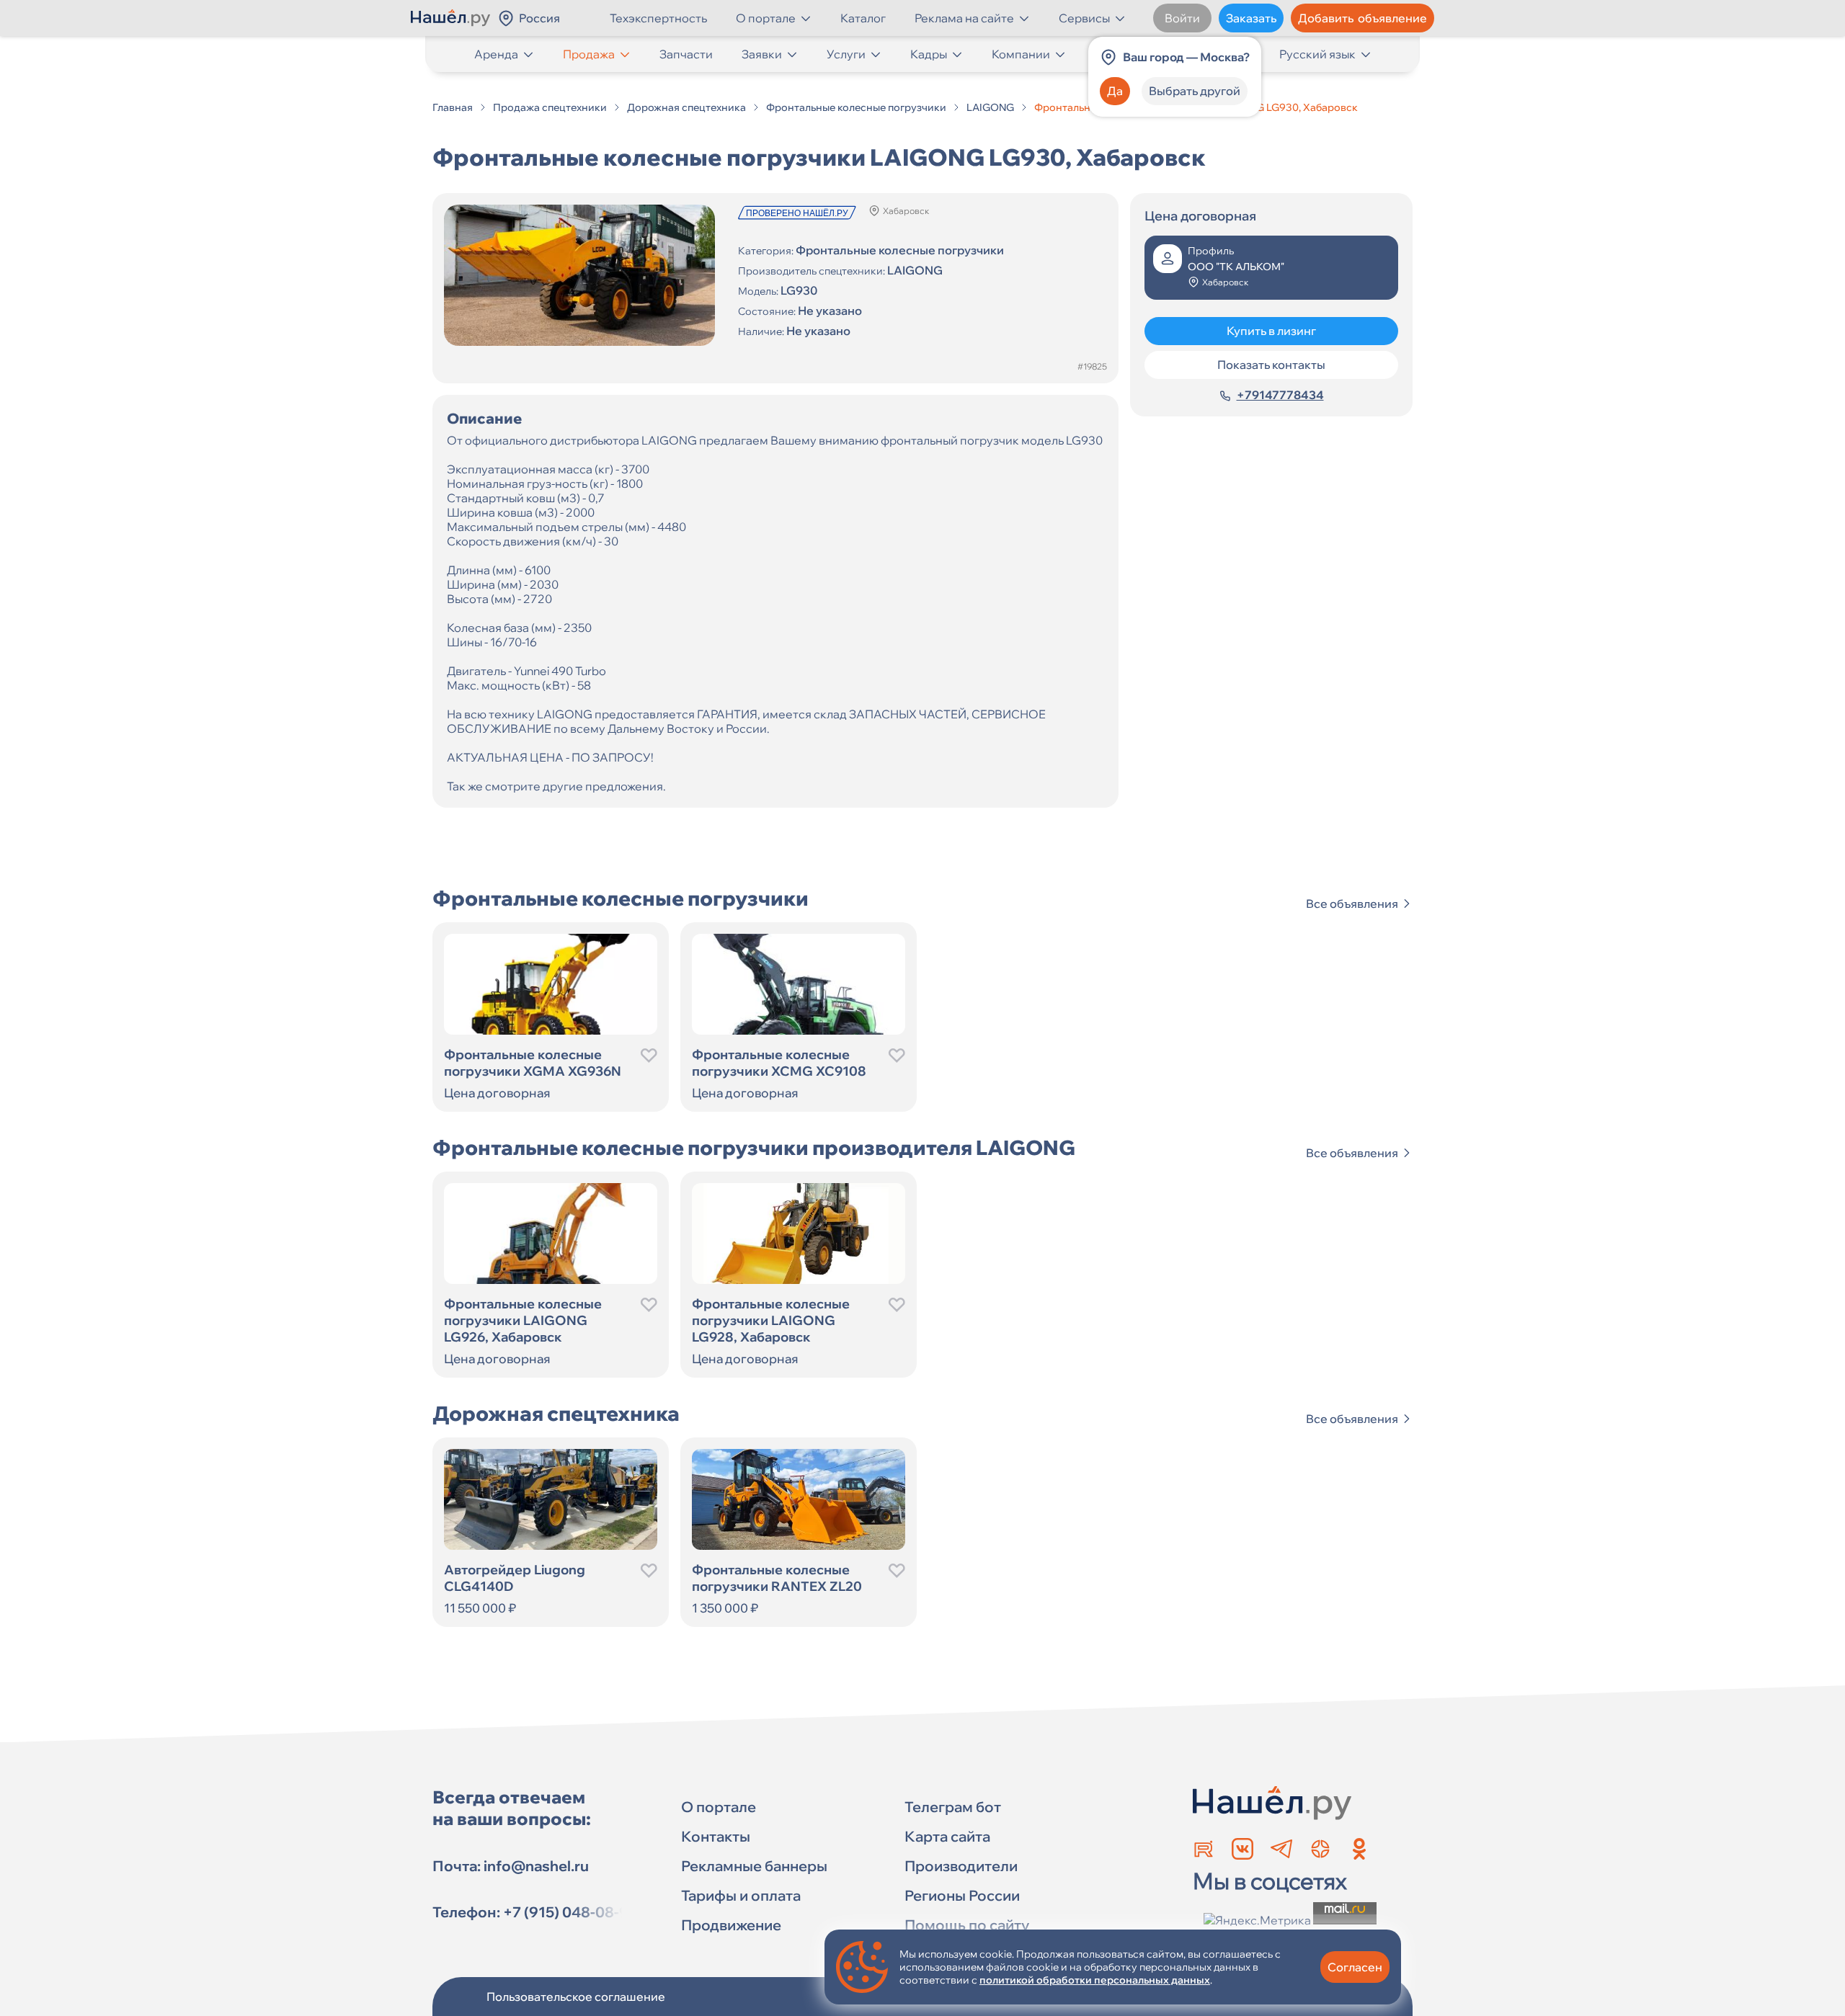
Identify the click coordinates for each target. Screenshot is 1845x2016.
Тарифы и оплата (741, 1895)
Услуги (846, 54)
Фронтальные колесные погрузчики (856, 107)
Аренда (496, 54)
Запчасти (686, 54)
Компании (1021, 54)
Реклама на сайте (964, 18)
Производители (961, 1866)
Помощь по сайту (967, 1925)
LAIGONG (990, 107)
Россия (539, 18)
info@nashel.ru (536, 1866)
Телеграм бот (953, 1807)
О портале (766, 18)
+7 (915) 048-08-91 (569, 1912)
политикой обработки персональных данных (1095, 1980)
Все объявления (1352, 904)
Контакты (716, 1836)
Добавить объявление (1362, 18)
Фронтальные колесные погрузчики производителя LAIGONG (754, 1147)
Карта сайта (947, 1836)
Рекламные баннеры (754, 1866)
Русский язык (1317, 54)
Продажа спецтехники (550, 107)
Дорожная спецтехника (686, 107)
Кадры (929, 54)
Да (1115, 91)
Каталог (863, 18)
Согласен (1355, 1967)
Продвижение (731, 1925)
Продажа (589, 54)
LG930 (799, 290)
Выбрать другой (1195, 91)
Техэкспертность (658, 18)
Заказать (1251, 18)
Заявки (762, 54)
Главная (453, 107)
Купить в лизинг (1271, 331)
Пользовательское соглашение (576, 1997)
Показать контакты (1271, 365)
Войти (1182, 18)
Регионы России (962, 1895)
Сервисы (1084, 18)
